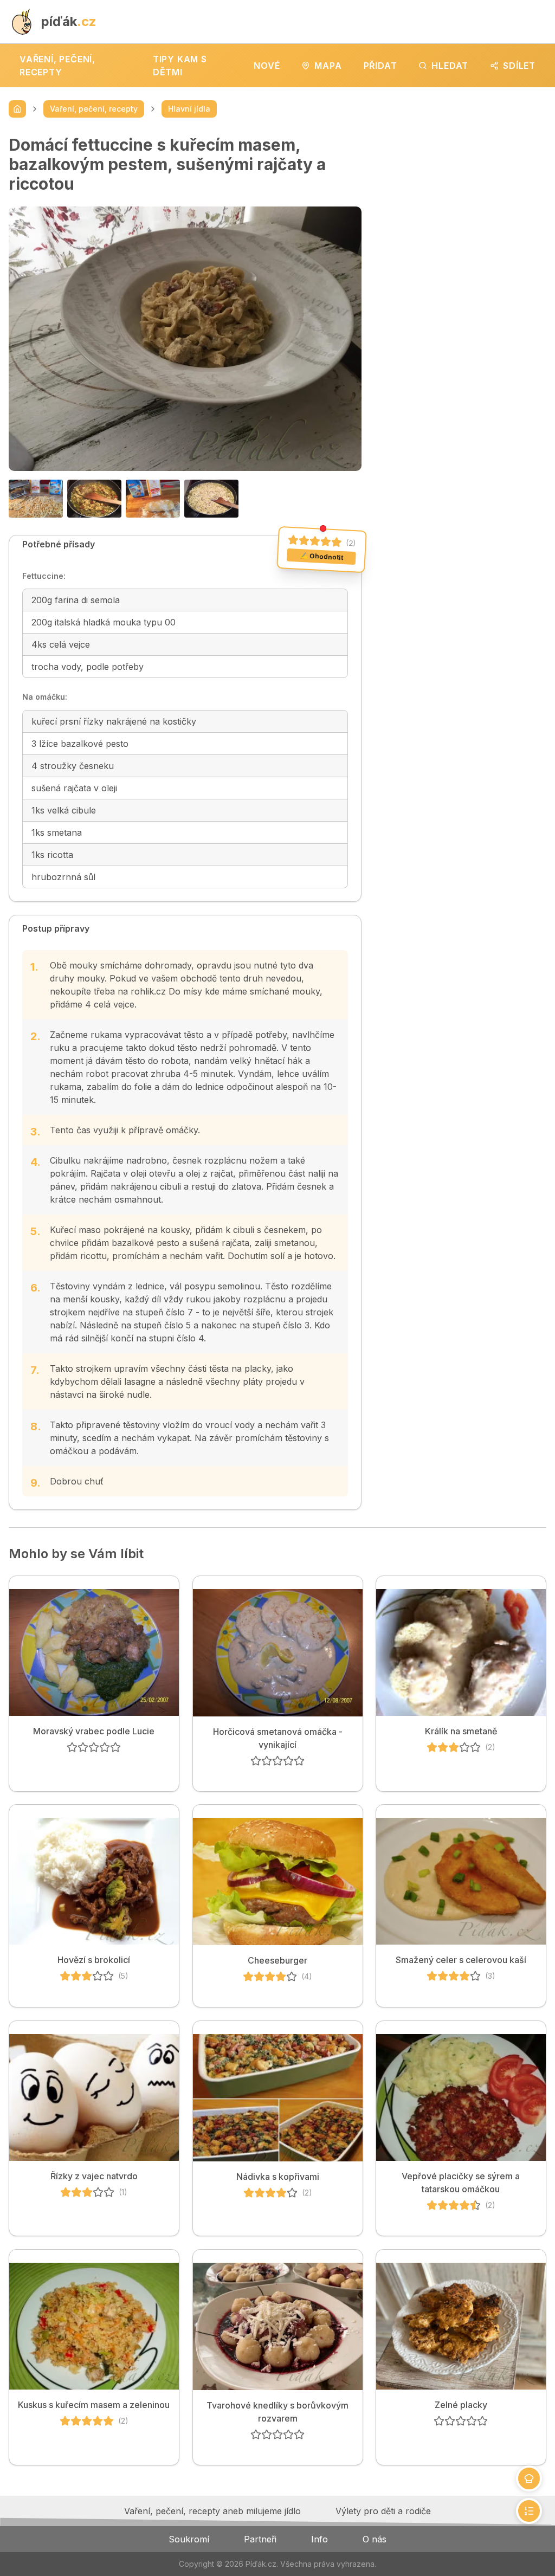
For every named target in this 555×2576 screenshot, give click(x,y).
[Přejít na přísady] (529, 2478)
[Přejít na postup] (529, 2511)
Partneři (260, 2539)
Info (320, 2539)
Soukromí (189, 2539)
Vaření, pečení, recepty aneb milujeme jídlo (212, 2511)
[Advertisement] (463, 203)
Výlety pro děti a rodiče (383, 2511)
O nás (375, 2539)
